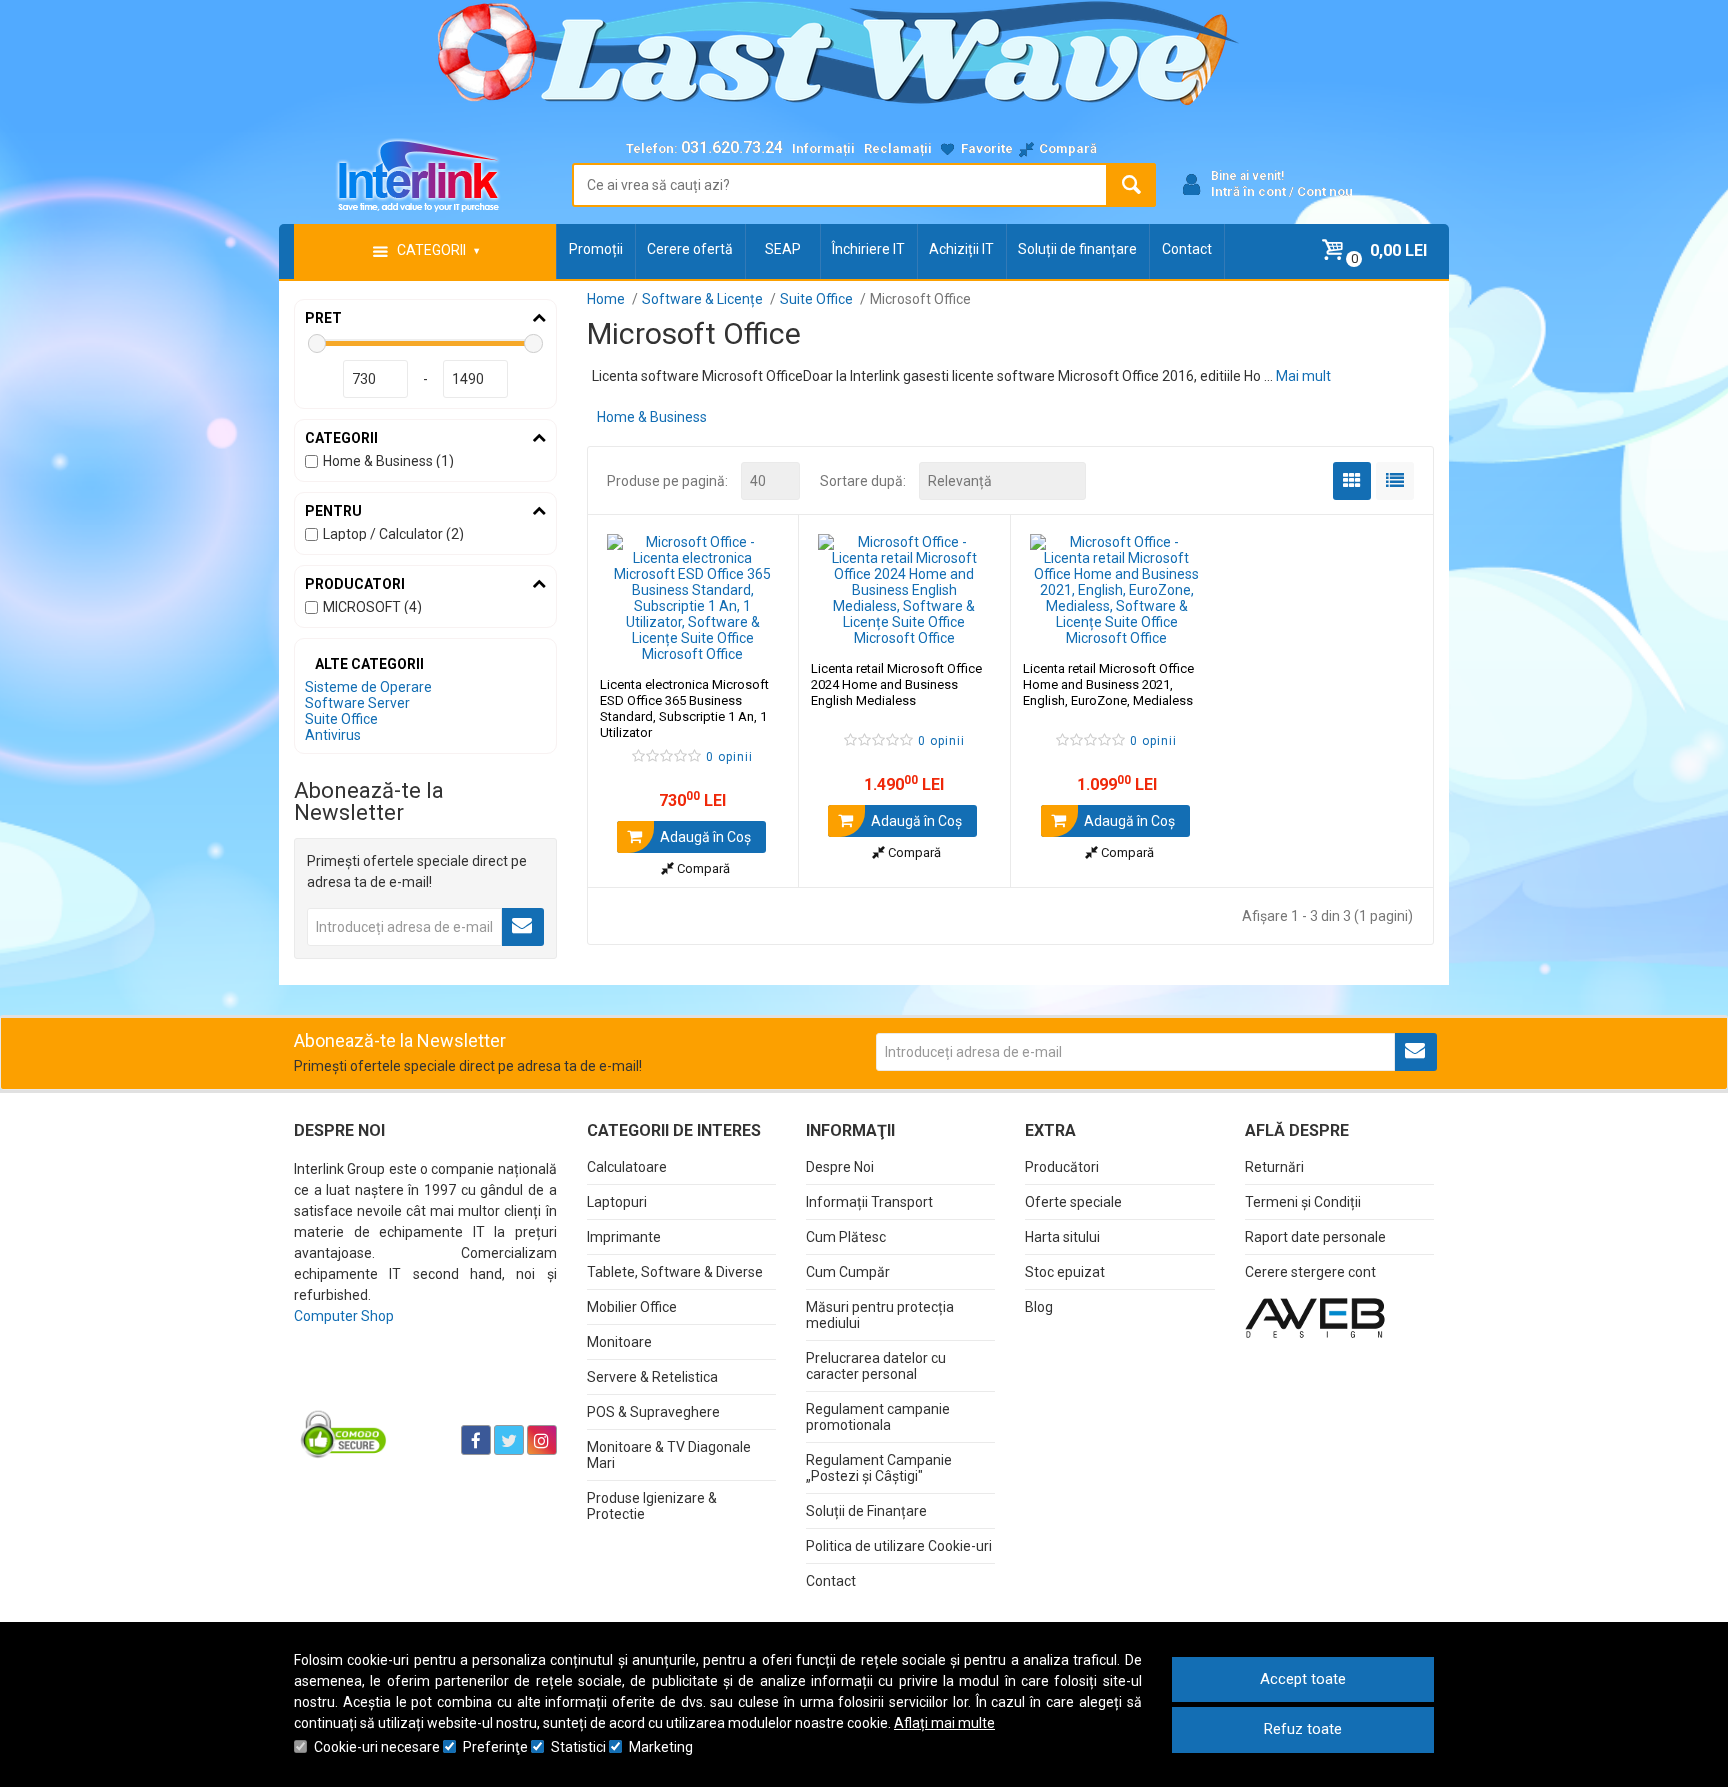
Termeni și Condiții (1303, 1202)
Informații (823, 148)
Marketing (661, 1747)
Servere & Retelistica (652, 1377)
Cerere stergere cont (1310, 1272)
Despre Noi (840, 1167)
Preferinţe (495, 1747)
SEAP (783, 249)
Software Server (357, 703)
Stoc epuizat (1065, 1272)
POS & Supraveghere (653, 1412)
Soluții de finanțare (1077, 249)
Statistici (578, 1747)
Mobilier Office (632, 1307)
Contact (1187, 249)
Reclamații (898, 148)
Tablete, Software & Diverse (675, 1272)
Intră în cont (1248, 191)
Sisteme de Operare (368, 687)
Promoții (596, 249)
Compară (702, 868)
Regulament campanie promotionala (878, 1417)
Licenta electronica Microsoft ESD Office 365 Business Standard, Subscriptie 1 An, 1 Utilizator (684, 708)
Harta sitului (1062, 1237)
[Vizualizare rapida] (756, 642)
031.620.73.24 (732, 147)
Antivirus (333, 735)
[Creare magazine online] (1315, 1317)
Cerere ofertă (690, 249)
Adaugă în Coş (704, 837)
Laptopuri (617, 1202)
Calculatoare (627, 1167)
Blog (1039, 1307)
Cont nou (1325, 191)
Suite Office (341, 719)
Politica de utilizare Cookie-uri (899, 1546)
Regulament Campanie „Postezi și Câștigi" (879, 1468)
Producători (1062, 1167)
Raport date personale (1315, 1237)
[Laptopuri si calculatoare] (419, 1390)
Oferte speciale (1073, 1202)
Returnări (1274, 1167)
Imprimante (624, 1237)
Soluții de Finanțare (866, 1511)
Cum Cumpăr (848, 1272)
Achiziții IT (961, 249)
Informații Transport (869, 1202)
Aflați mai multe (944, 1723)
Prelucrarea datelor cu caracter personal (876, 1366)
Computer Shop (344, 1316)
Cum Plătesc (846, 1237)
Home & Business (652, 417)
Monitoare (619, 1342)
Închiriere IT (868, 249)
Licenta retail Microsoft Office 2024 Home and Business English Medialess (896, 684)
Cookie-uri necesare (377, 1747)
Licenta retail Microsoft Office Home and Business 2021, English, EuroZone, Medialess (1108, 684)
